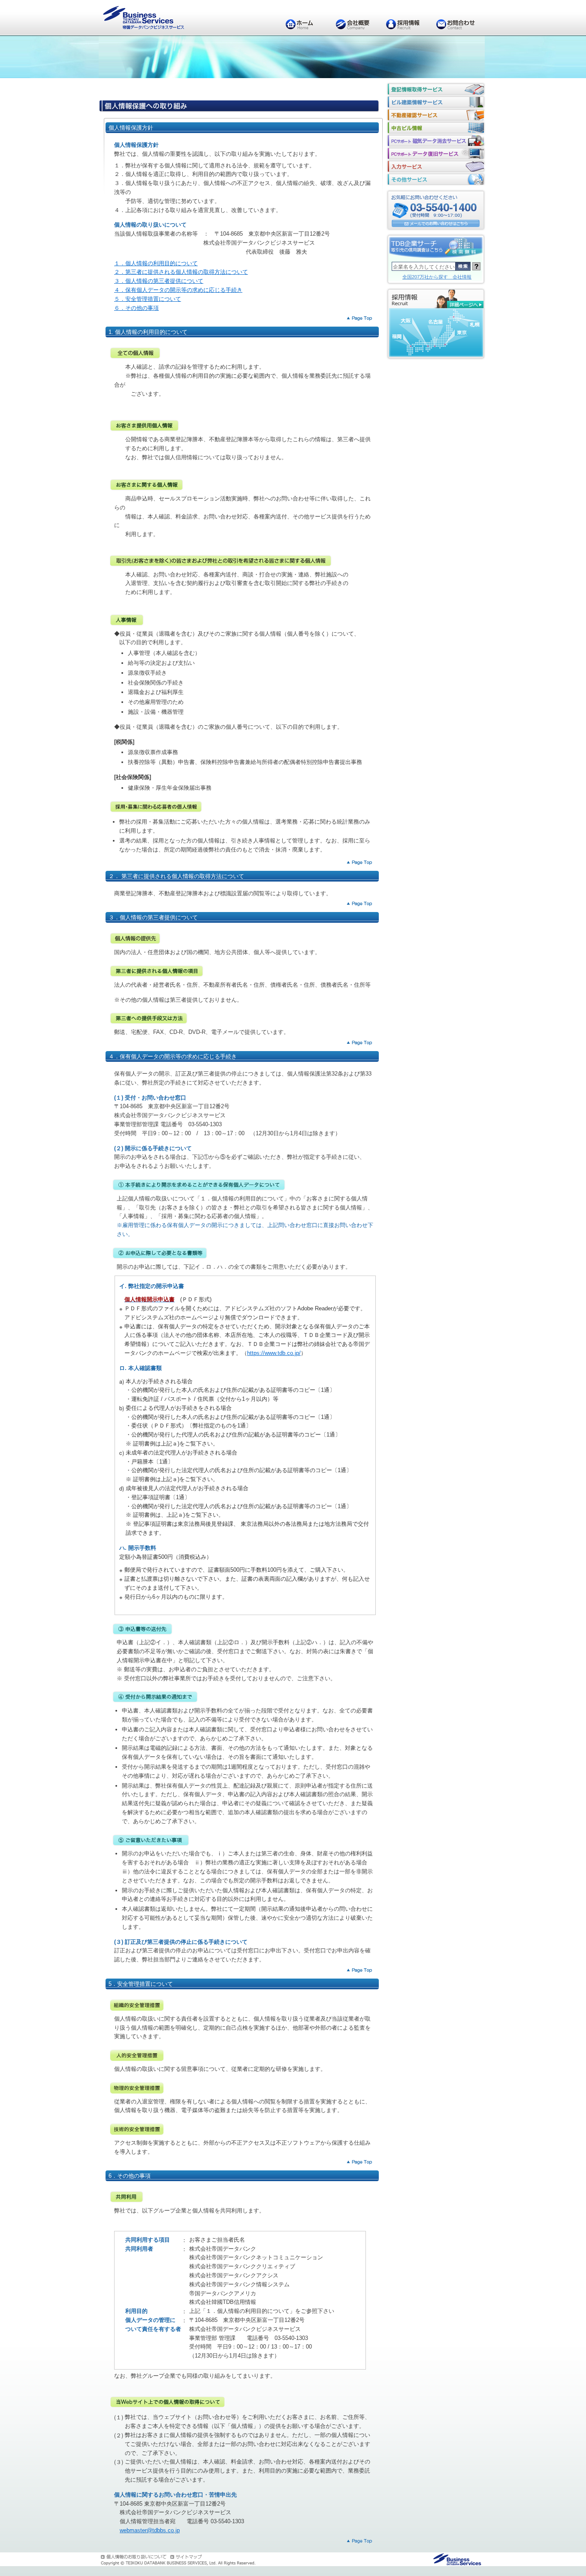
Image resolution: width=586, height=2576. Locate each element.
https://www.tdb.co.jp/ (274, 1353)
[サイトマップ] (187, 2557)
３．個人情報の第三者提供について (159, 281)
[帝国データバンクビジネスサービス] (458, 2560)
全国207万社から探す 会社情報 (437, 277)
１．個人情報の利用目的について (156, 263)
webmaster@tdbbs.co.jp (150, 2530)
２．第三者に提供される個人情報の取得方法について (181, 272)
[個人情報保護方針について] (135, 2557)
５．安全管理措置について (148, 299)
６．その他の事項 (136, 308)
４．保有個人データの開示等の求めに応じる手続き (178, 290)
